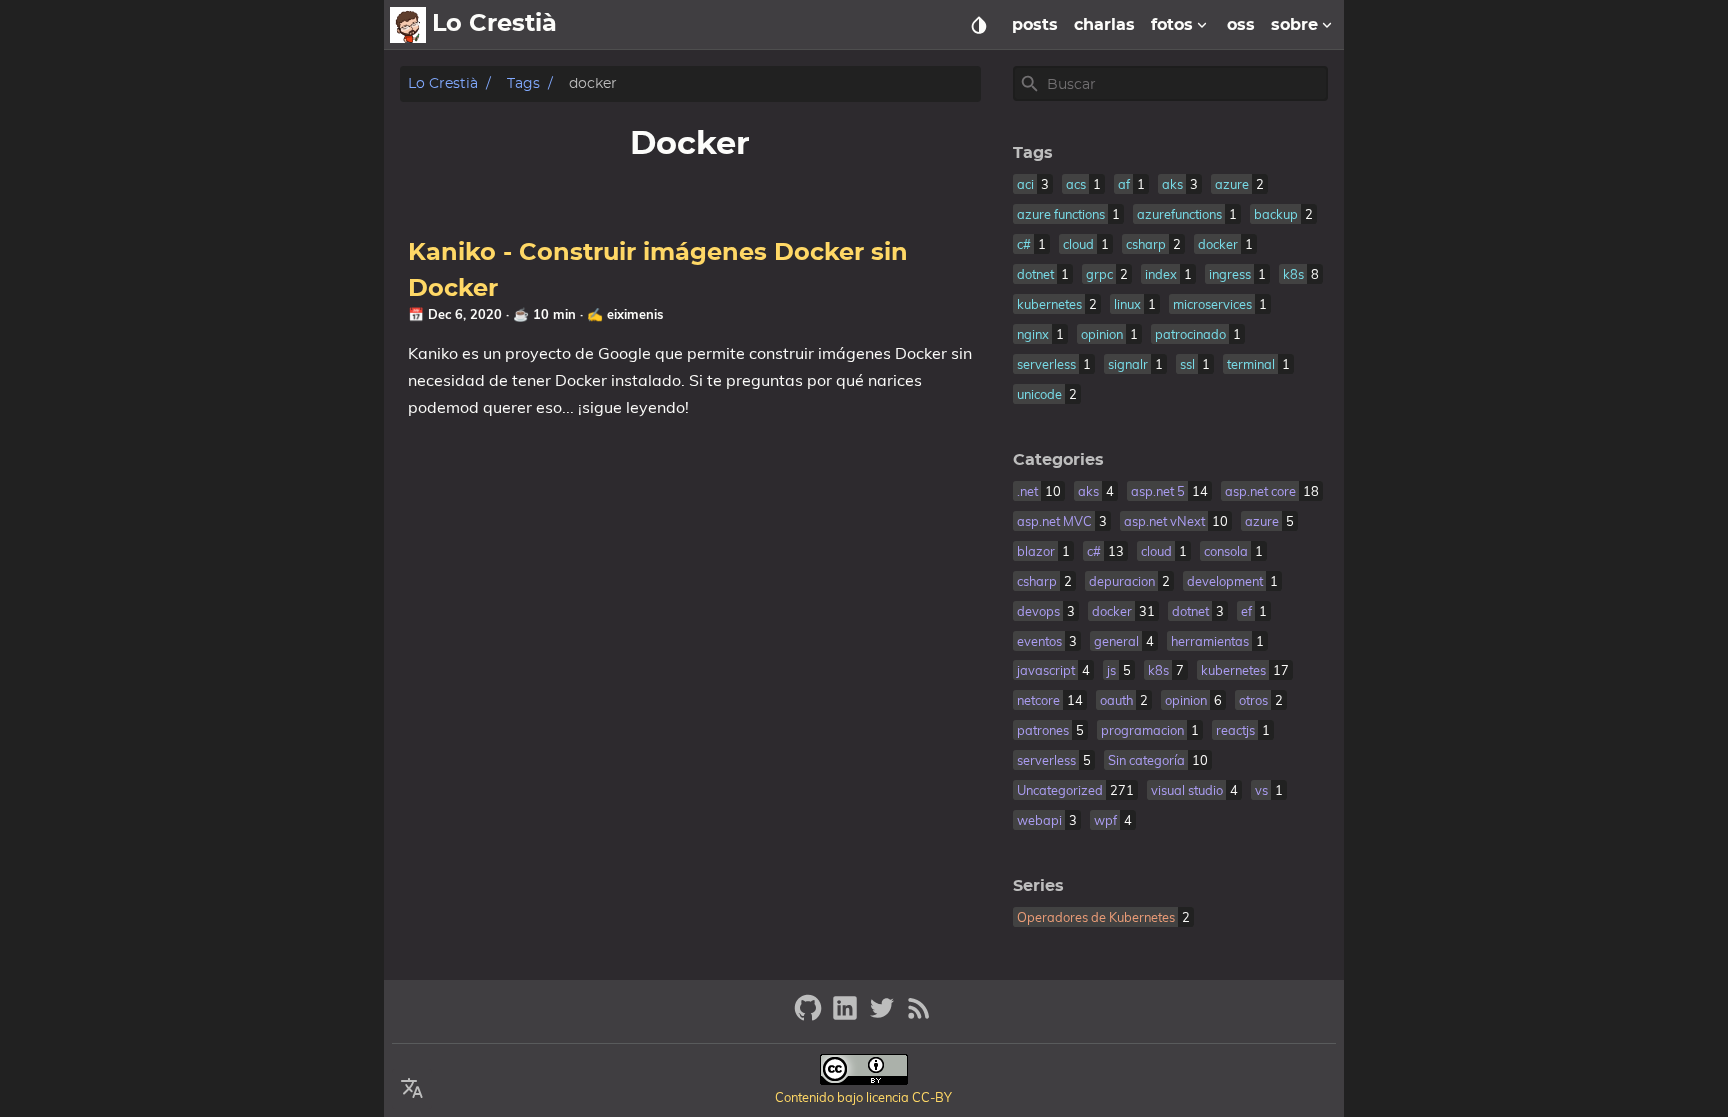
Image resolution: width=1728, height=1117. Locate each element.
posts (1035, 25)
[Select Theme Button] (979, 25)
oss (1241, 25)
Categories (1058, 460)
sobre (1294, 25)
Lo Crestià (443, 83)
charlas (1104, 25)
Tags (523, 83)
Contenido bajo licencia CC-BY (863, 1097)
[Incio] (408, 25)
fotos (1172, 25)
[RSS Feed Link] (919, 1016)
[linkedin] (847, 1016)
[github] (810, 1016)
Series (1038, 886)
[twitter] (884, 1016)
